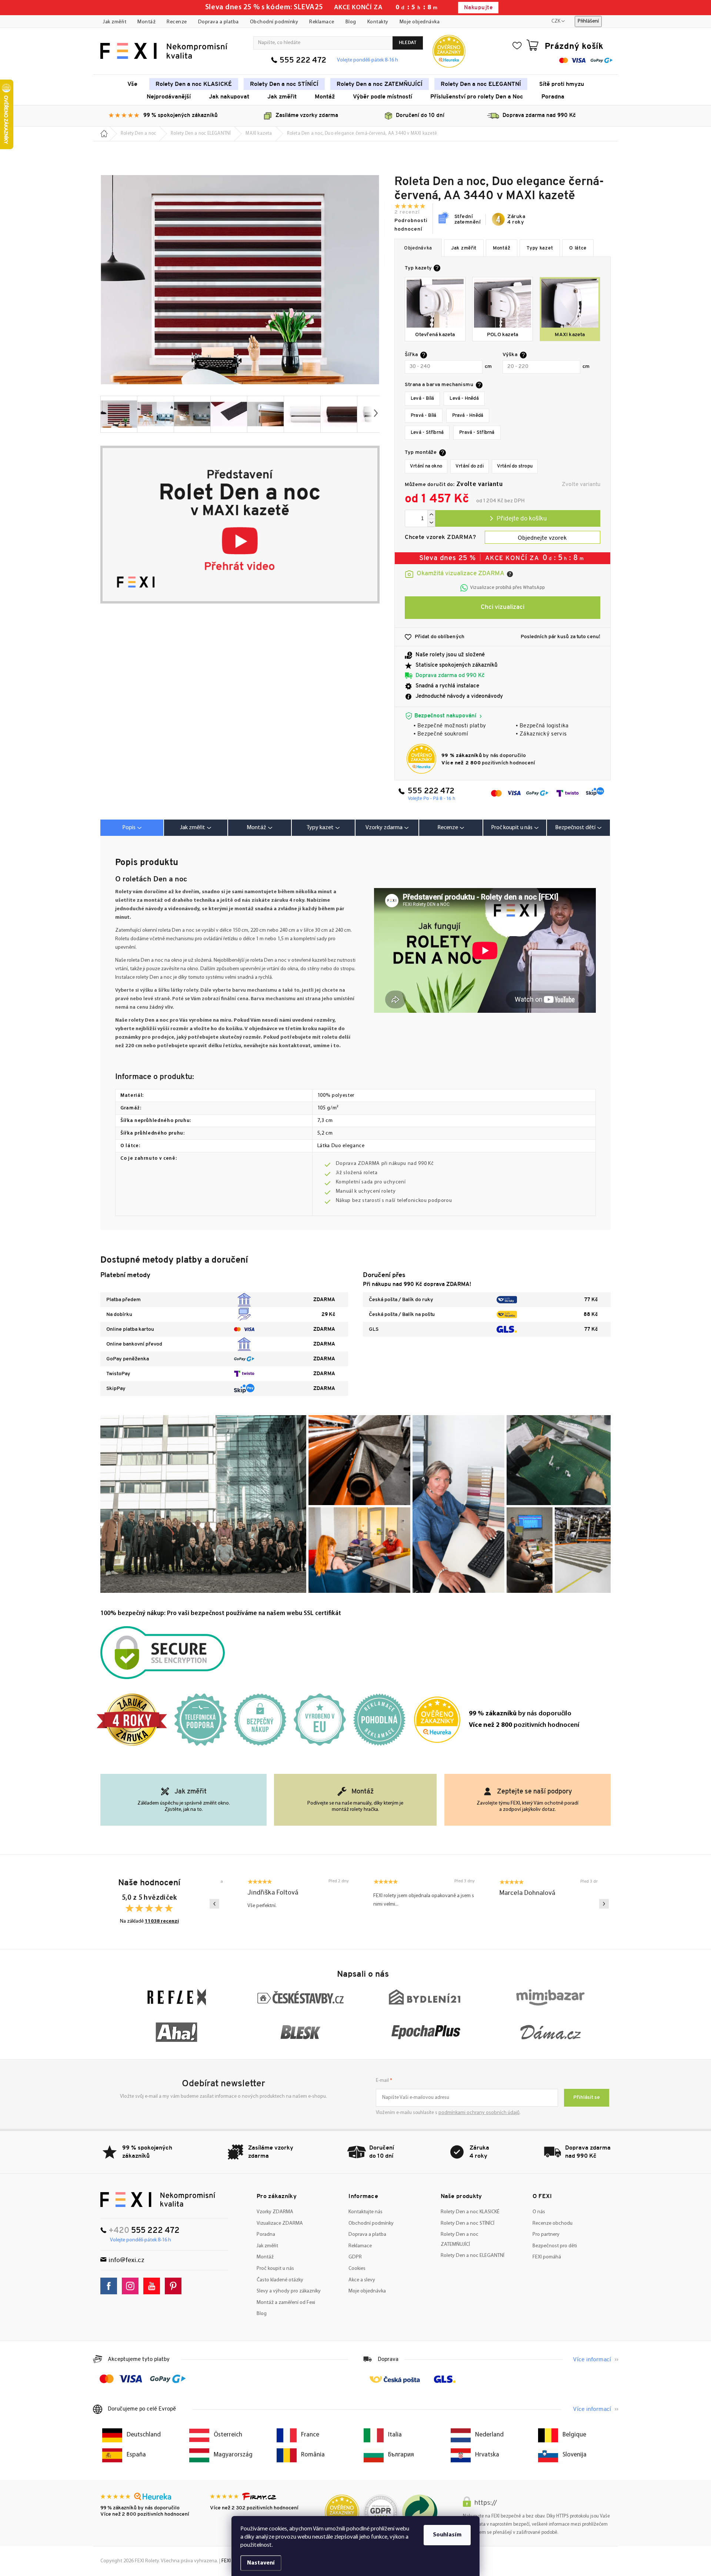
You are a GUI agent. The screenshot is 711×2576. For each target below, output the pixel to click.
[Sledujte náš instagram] (132, 2286)
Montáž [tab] (256, 828)
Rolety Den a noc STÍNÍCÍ (468, 2223)
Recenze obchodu (553, 2223)
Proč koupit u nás (275, 2269)
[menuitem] (132, 84)
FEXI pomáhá (547, 2257)
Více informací (592, 2360)
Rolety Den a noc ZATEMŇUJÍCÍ (460, 2240)
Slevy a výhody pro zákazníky (289, 2291)
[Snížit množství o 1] (431, 523)
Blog (351, 22)
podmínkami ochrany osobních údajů (479, 2113)
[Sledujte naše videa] (153, 2286)
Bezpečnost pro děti (555, 2246)
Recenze (177, 22)
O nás (539, 2212)
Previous (214, 1904)
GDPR (355, 2257)
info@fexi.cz (126, 2260)
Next (604, 1904)
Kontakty (378, 22)
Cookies (357, 2269)
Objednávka (418, 248)
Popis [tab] (129, 828)
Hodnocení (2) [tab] (451, 828)
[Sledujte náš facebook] (111, 2286)
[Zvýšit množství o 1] (431, 514)
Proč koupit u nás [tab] (512, 828)
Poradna (266, 2235)
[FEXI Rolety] (158, 2200)
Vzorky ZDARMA (275, 2212)
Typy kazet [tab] (320, 828)
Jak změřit (115, 22)
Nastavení (261, 2563)
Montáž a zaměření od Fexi (286, 2303)
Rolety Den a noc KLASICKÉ (470, 2212)
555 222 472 (303, 61)
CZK (556, 21)
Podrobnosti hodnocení (411, 225)
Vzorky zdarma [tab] (384, 828)
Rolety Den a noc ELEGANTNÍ (473, 2256)
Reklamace (322, 22)
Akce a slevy (362, 2280)
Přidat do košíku (518, 518)
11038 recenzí (162, 1921)
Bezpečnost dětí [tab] (575, 828)
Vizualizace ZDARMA (280, 2223)
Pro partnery (546, 2235)
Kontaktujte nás (365, 2212)
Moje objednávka (420, 22)
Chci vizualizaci (503, 607)
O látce (578, 248)
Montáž (146, 22)
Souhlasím (447, 2535)
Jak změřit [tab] (193, 828)
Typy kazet (540, 248)
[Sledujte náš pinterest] (175, 2286)
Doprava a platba (218, 22)
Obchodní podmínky (274, 22)
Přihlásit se (587, 2098)
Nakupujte (478, 8)
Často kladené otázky (280, 2280)
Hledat (408, 43)
